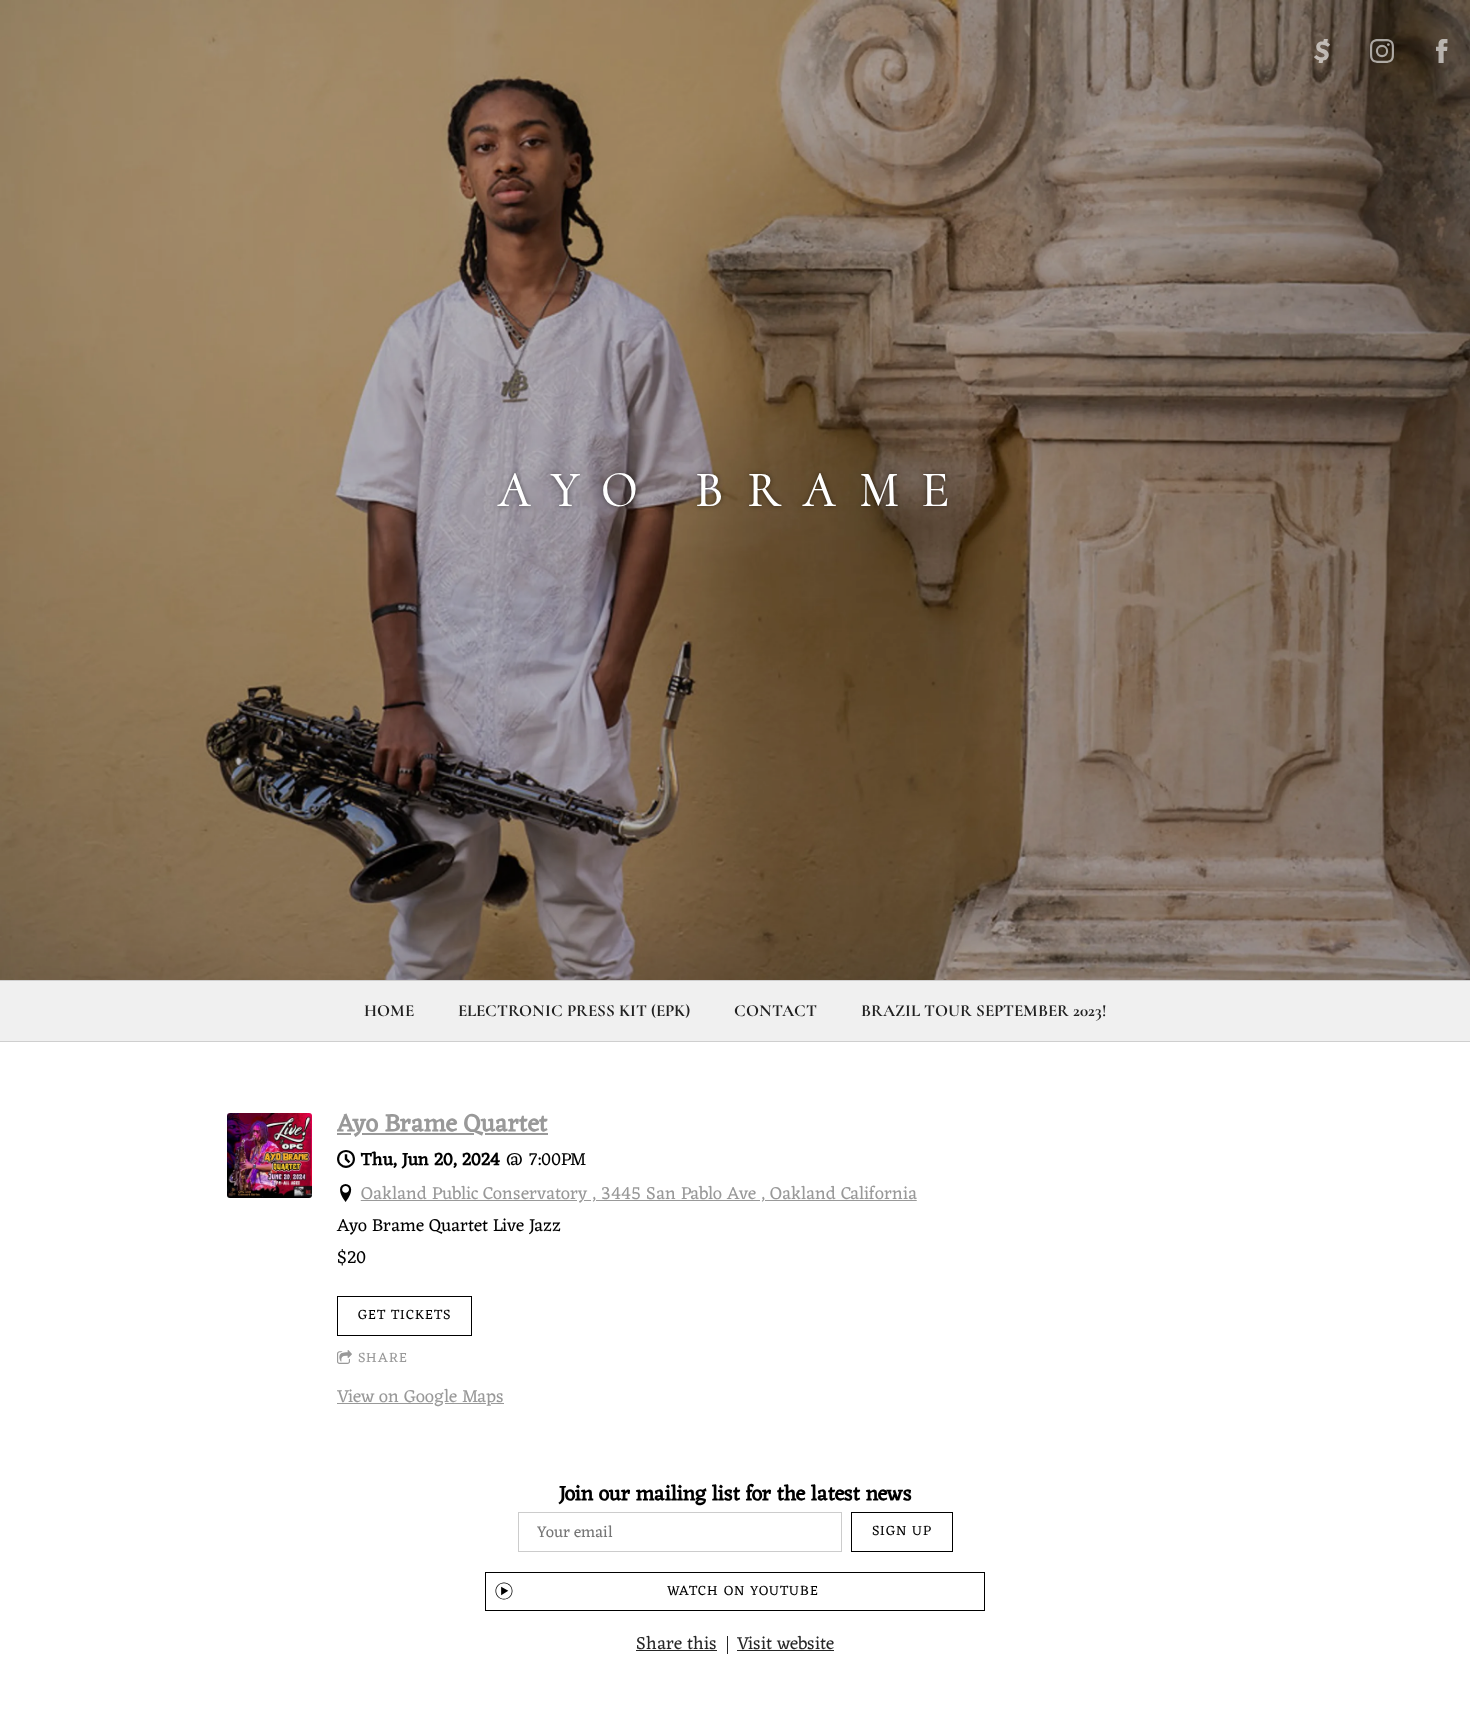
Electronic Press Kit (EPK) (574, 1010)
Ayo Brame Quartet (442, 1125)
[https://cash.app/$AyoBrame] (1322, 51)
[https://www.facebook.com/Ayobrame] (1442, 51)
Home (389, 1010)
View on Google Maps (420, 1397)
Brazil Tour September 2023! (983, 1010)
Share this (676, 1644)
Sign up (902, 1531)
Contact (775, 1010)
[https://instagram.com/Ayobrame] (1382, 51)
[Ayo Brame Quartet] (269, 1193)
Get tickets (404, 1315)
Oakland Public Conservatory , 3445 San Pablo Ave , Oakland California (639, 1194)
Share (383, 1358)
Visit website (785, 1644)
